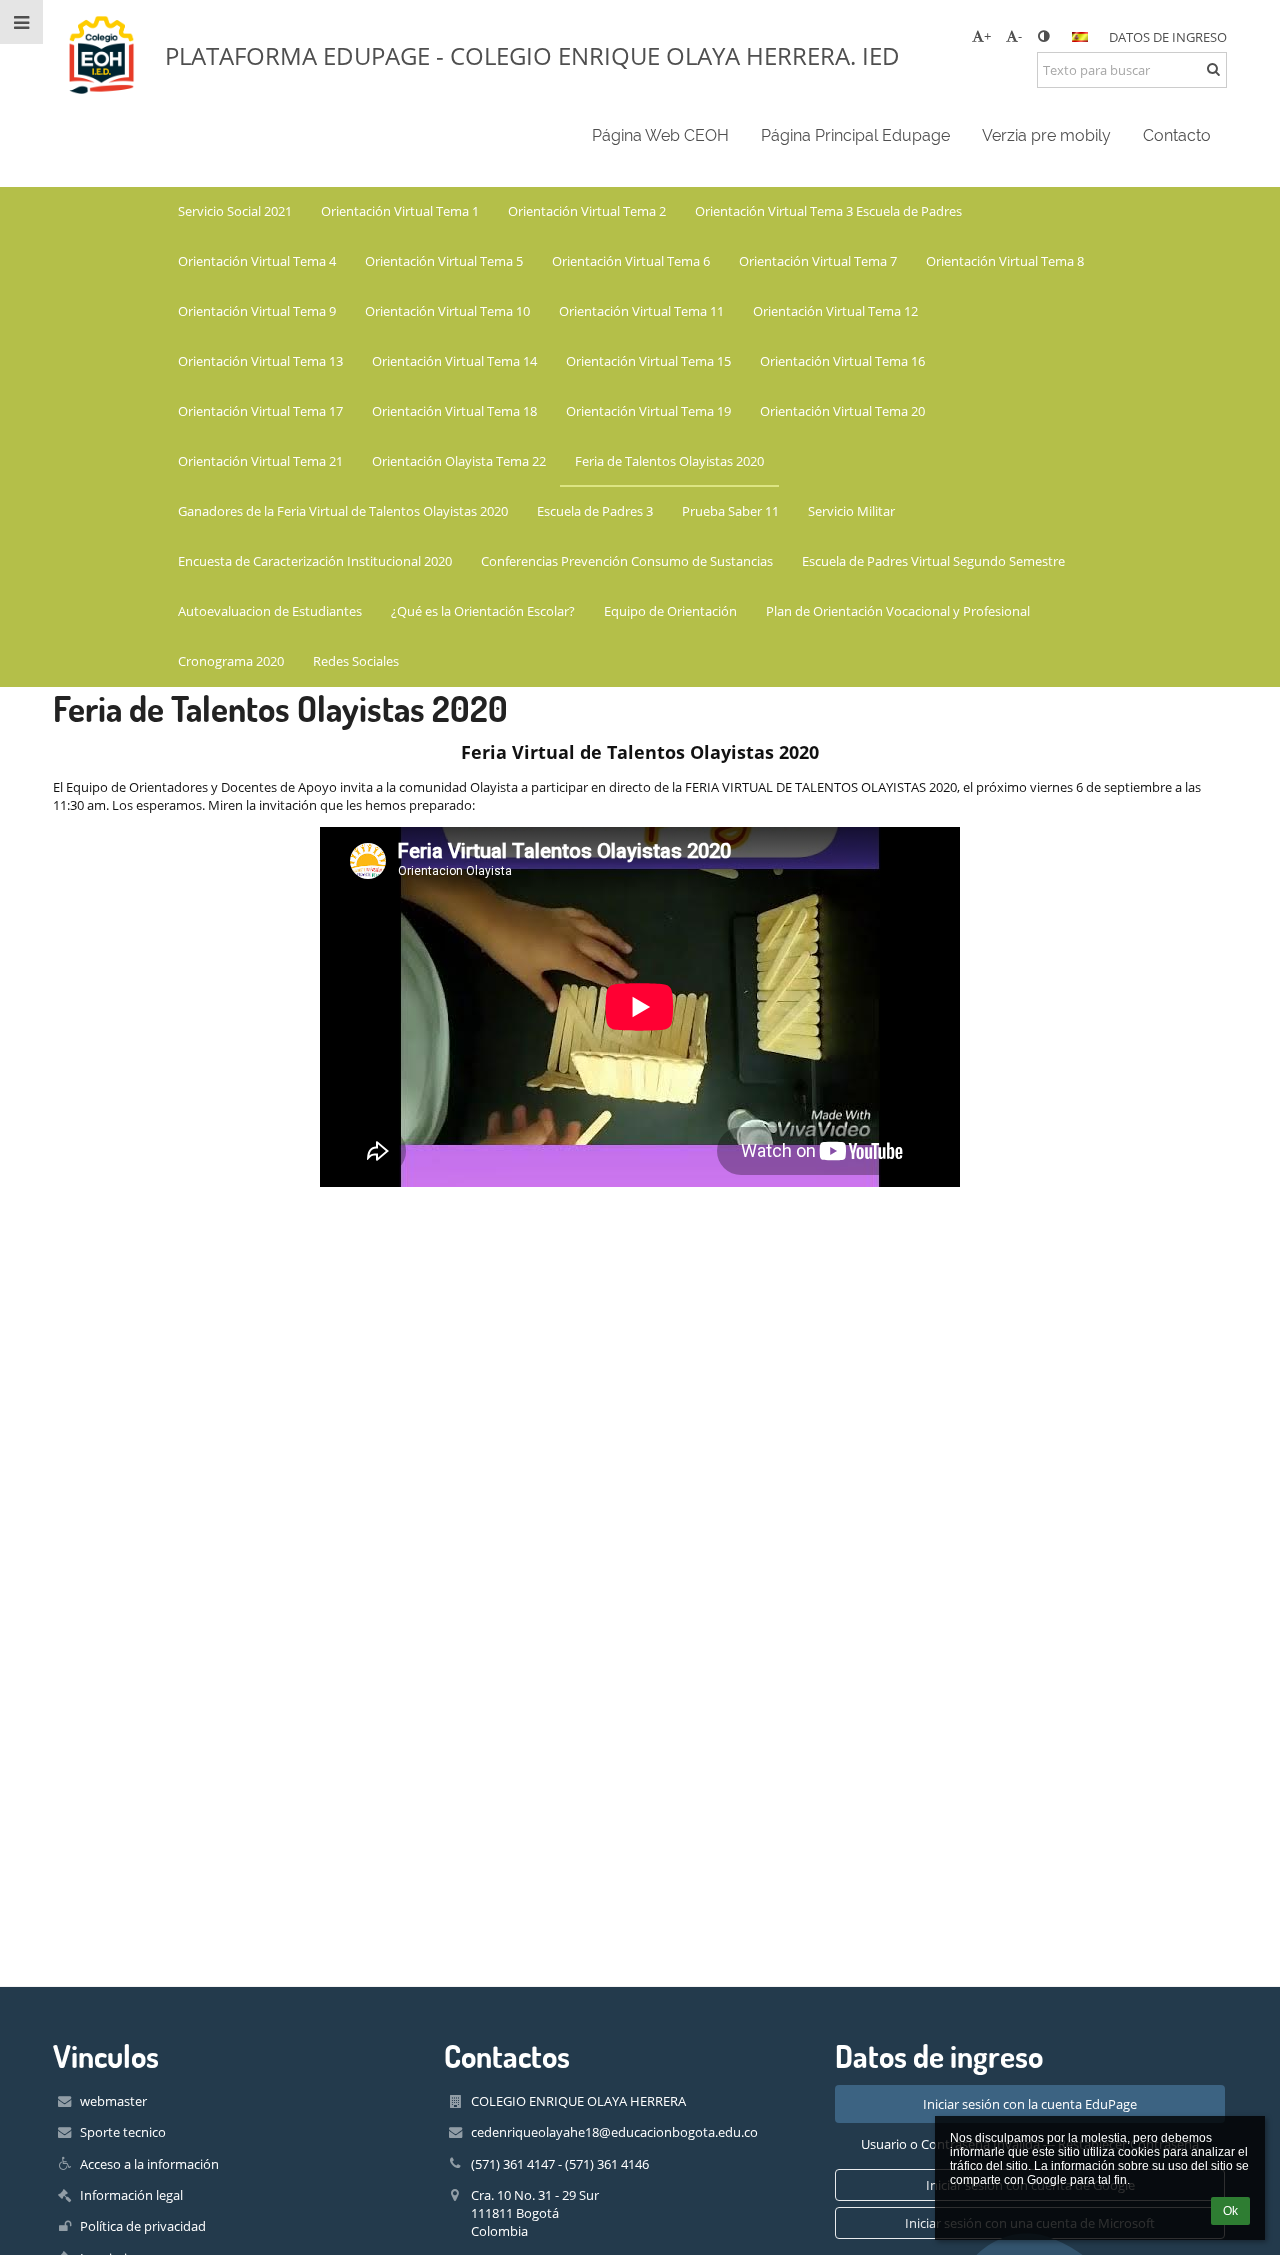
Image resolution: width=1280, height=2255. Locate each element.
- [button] (1020, 36)
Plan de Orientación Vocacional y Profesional (898, 611)
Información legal (131, 2195)
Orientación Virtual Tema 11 (641, 311)
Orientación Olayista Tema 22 (459, 461)
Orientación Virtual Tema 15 (648, 361)
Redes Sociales (356, 661)
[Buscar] (1213, 69)
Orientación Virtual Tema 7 (818, 261)
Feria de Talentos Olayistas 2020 (669, 461)
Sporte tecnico (123, 2132)
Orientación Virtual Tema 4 (257, 261)
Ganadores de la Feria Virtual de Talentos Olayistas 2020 (343, 511)
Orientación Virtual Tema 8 (1005, 261)
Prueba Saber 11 (730, 511)
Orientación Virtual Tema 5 (444, 261)
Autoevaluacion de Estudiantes (270, 611)
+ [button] (987, 36)
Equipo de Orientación (670, 611)
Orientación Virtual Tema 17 (260, 411)
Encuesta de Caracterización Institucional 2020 (315, 561)
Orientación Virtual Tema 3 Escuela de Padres (828, 211)
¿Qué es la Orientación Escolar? (483, 611)
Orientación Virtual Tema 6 (631, 261)
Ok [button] (1230, 2211)
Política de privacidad (143, 2226)
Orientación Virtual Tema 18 (454, 411)
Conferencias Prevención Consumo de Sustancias (627, 561)
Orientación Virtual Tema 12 (835, 311)
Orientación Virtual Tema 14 (454, 361)
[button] (1043, 36)
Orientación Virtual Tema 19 (648, 411)
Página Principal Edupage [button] (855, 135)
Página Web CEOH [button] (660, 135)
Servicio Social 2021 (235, 211)
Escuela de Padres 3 (595, 511)
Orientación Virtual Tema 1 (400, 211)
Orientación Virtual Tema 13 (260, 361)
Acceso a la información (149, 2164)
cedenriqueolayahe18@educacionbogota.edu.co (614, 2132)
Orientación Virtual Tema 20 (842, 411)
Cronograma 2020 (231, 661)
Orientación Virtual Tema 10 (447, 311)
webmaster (113, 2101)
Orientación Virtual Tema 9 (257, 311)
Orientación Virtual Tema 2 (587, 211)
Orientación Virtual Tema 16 (842, 361)
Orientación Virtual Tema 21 (260, 461)
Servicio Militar (851, 511)
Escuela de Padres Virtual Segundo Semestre (933, 561)
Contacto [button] (1177, 135)
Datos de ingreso (1168, 37)
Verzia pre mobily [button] (1046, 135)
